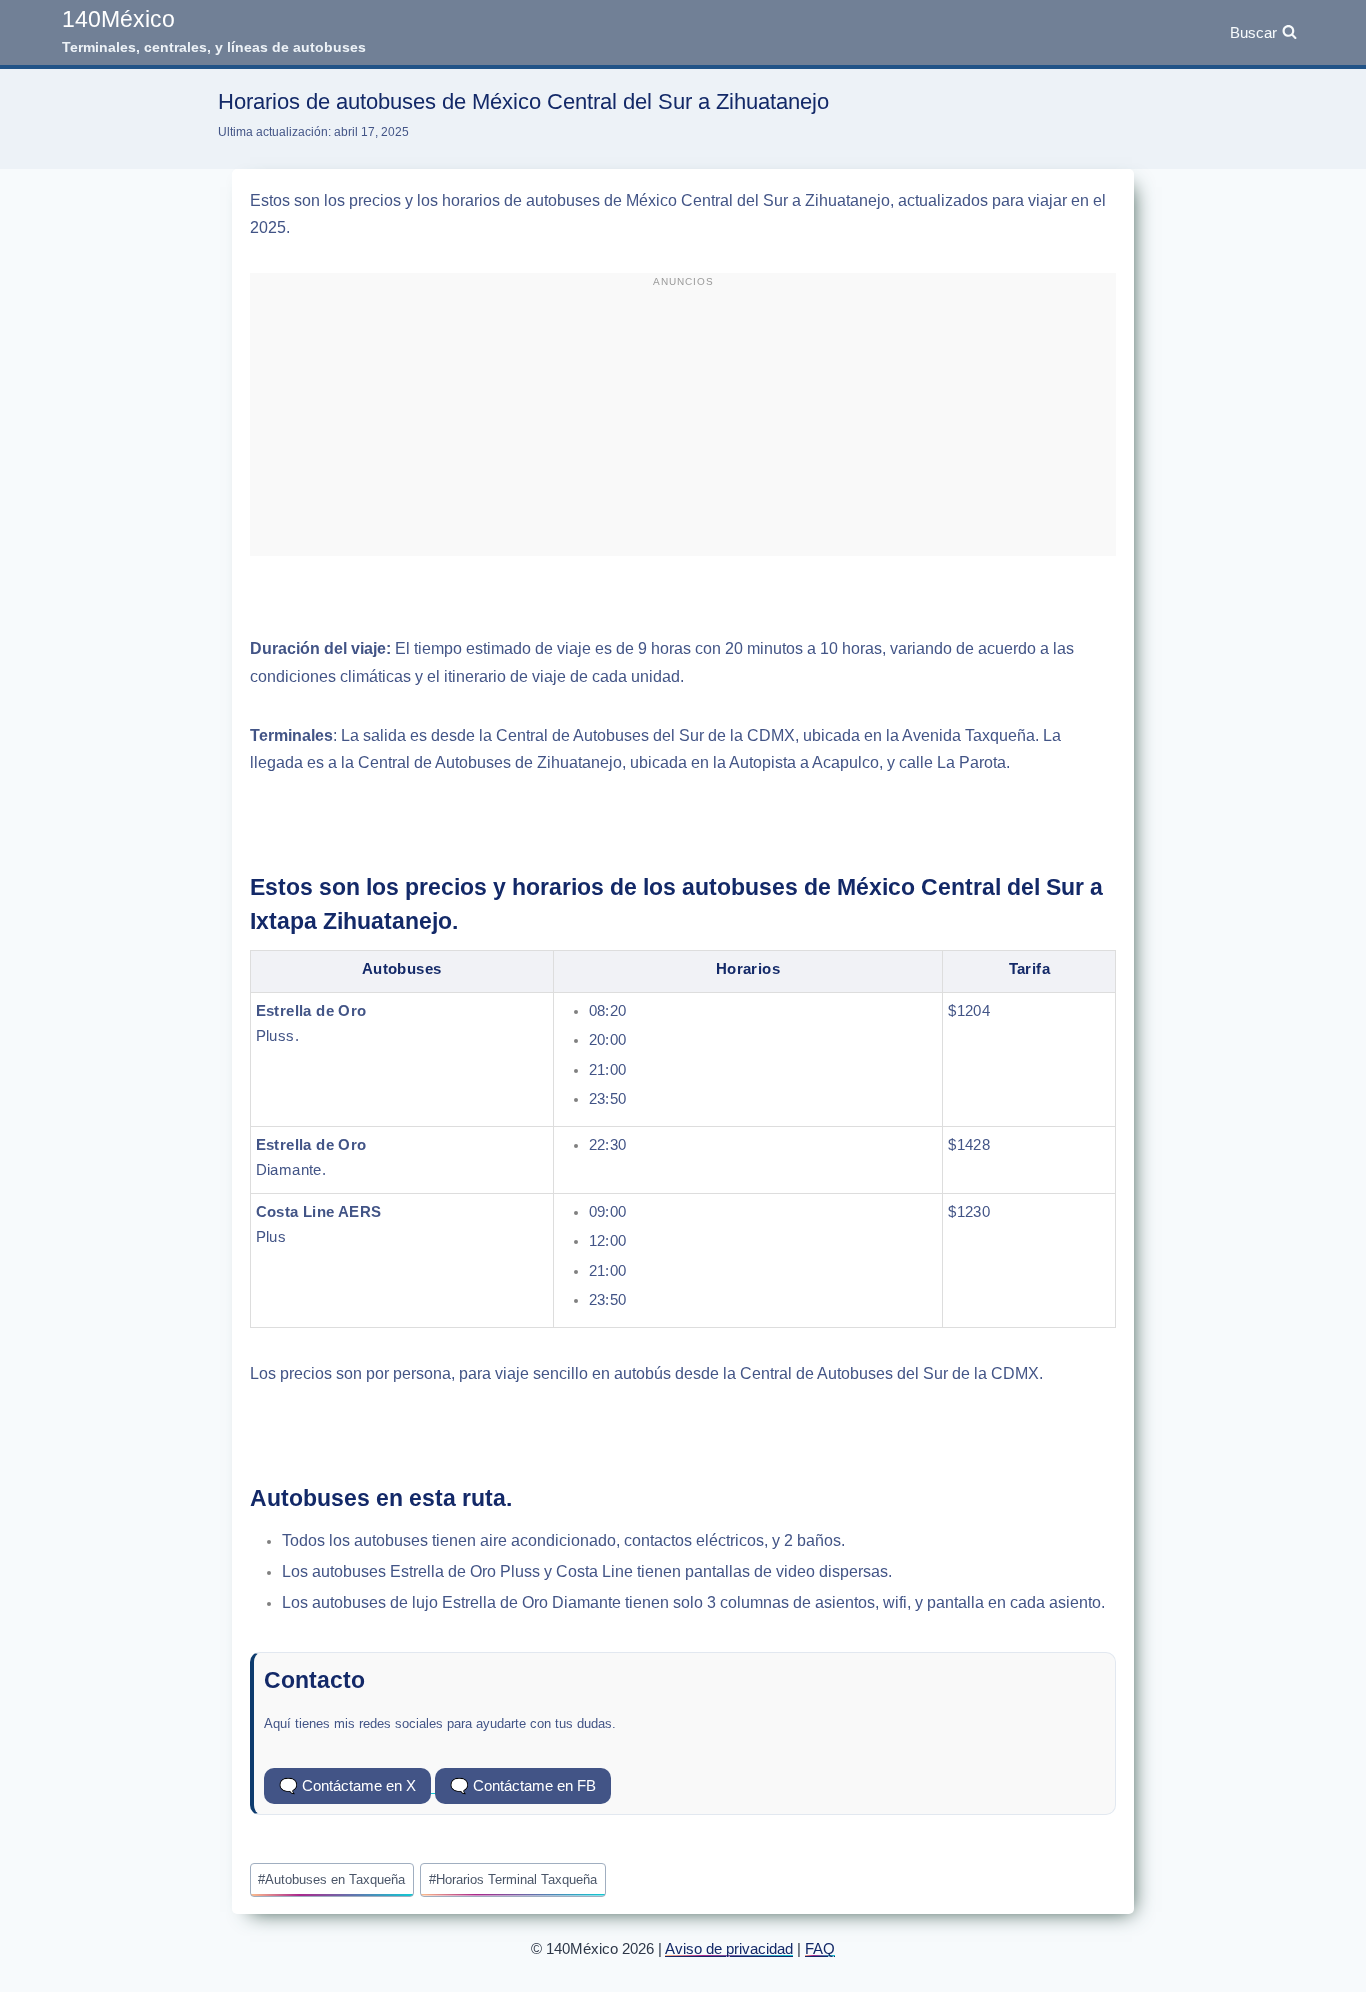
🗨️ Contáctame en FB (523, 1785)
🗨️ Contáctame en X (347, 1785)
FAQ (820, 1948)
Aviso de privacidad (729, 1948)
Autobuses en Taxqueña (331, 1879)
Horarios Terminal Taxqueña (513, 1879)
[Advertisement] (683, 423)
